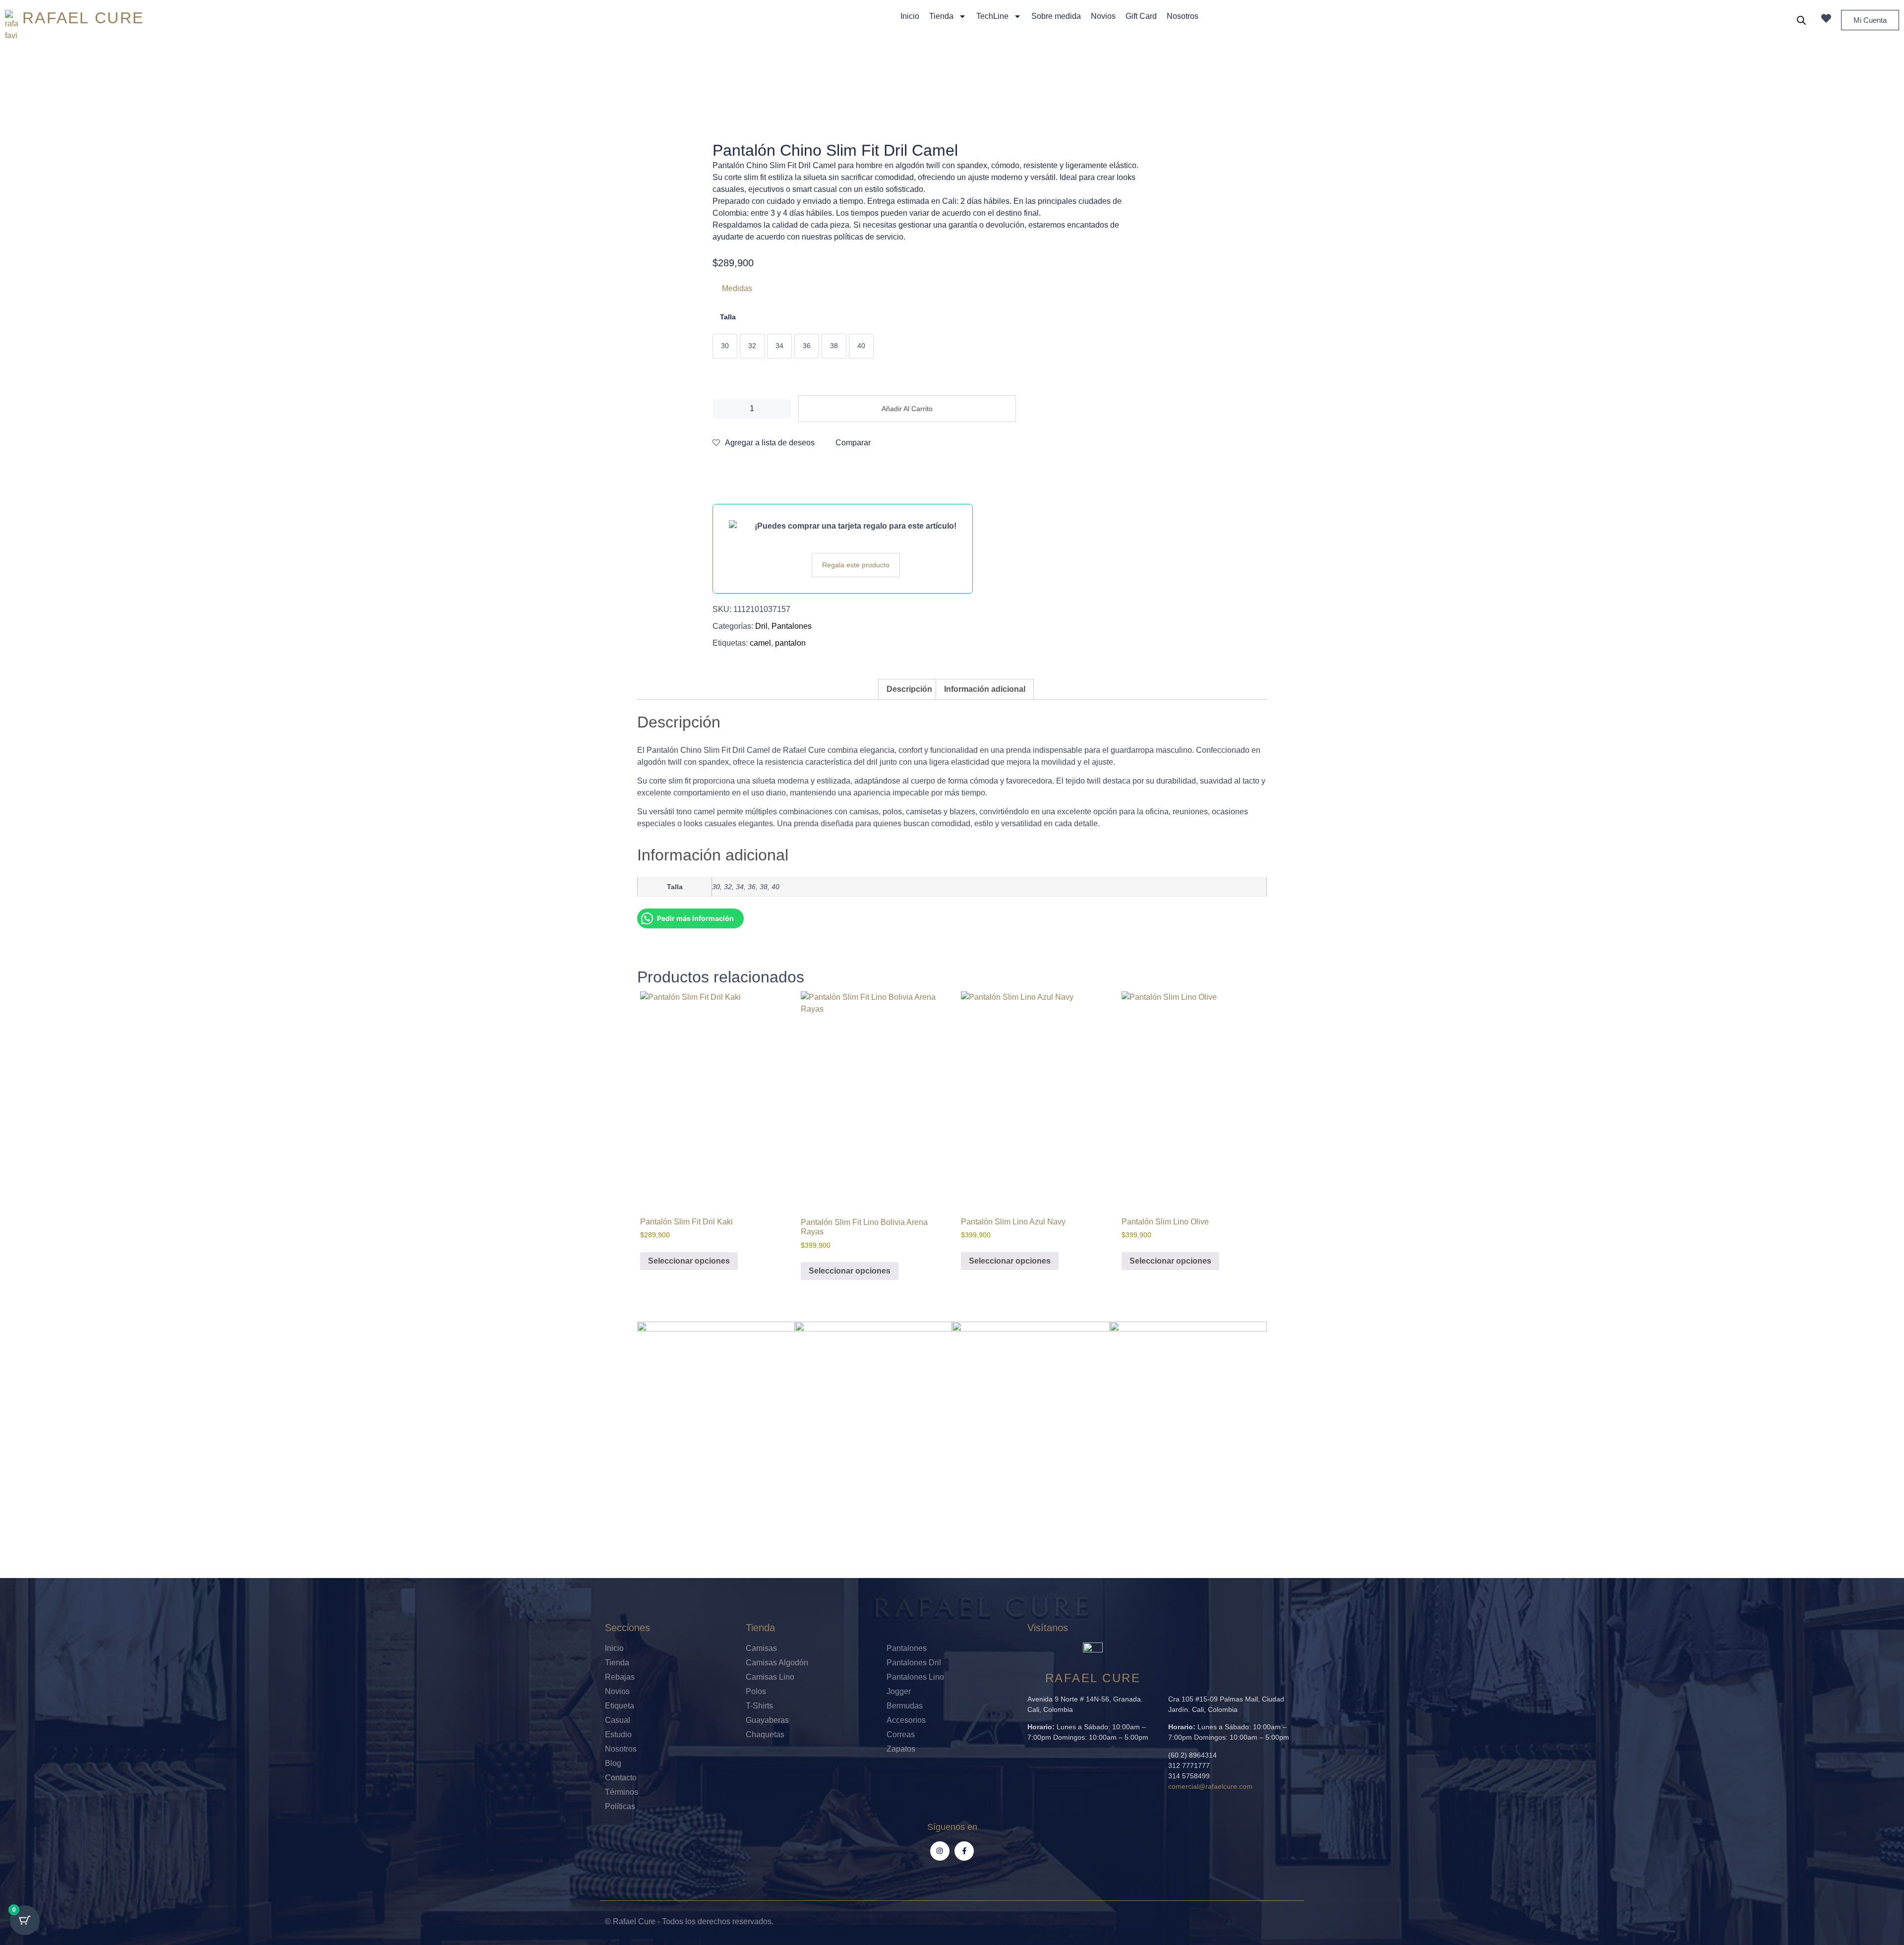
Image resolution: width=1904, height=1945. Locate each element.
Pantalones (792, 626)
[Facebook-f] (964, 1851)
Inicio (910, 16)
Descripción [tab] (909, 689)
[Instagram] (940, 1851)
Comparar (853, 443)
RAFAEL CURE (83, 18)
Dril (761, 626)
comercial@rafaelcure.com (1210, 1786)
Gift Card (1141, 16)
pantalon (790, 643)
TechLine (992, 16)
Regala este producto (856, 565)
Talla (728, 317)
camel (760, 643)
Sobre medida (1056, 16)
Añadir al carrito (907, 409)
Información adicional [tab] (985, 689)
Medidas (737, 288)
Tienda (941, 16)
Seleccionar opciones (689, 1261)
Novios (1103, 16)
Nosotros (1183, 16)
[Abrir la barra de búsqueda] (1801, 20)
